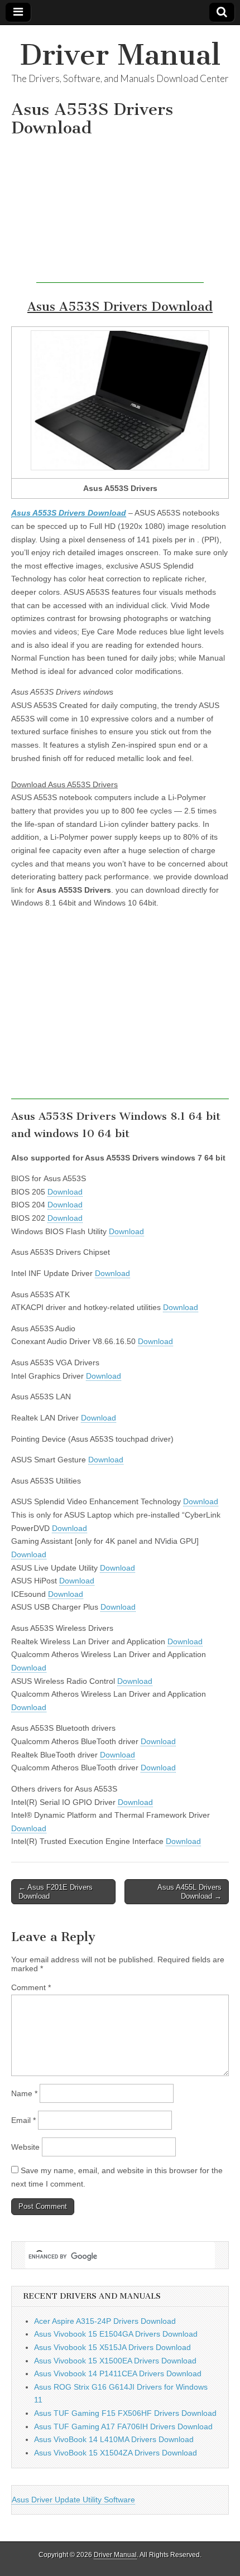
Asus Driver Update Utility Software (73, 2500)
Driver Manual (120, 55)
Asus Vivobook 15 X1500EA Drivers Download (115, 2361)
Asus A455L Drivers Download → (189, 1892)
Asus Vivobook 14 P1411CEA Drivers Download (118, 2373)
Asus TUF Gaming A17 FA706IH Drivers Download (123, 2426)
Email (23, 2120)
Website (25, 2147)
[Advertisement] (120, 213)
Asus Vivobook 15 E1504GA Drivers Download (116, 2334)
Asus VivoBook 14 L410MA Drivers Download (114, 2439)
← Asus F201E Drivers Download (56, 1892)
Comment (31, 1987)
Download (65, 1192)
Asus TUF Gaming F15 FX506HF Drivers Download (125, 2413)
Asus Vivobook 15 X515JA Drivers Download (112, 2347)
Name (24, 2093)
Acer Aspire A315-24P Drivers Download (105, 2321)
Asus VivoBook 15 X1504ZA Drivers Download (116, 2453)
